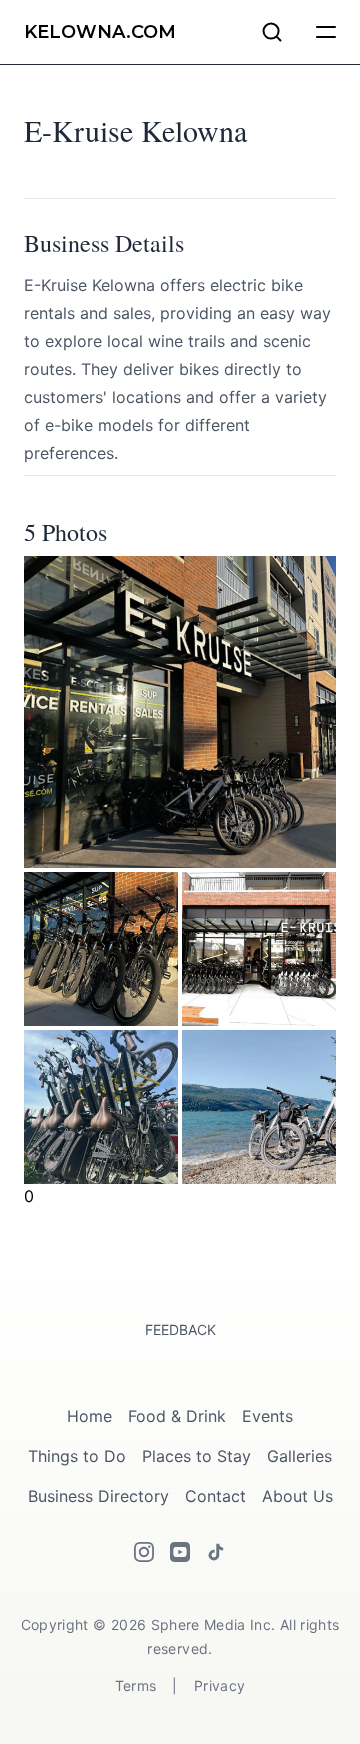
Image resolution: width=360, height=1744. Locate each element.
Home (89, 1416)
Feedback (180, 1329)
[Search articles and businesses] (272, 32)
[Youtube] (180, 1552)
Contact (215, 1496)
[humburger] (326, 32)
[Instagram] (144, 1552)
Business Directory (98, 1496)
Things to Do (77, 1456)
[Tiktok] (216, 1552)
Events (267, 1416)
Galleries (299, 1456)
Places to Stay (196, 1456)
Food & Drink (177, 1416)
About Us (297, 1496)
